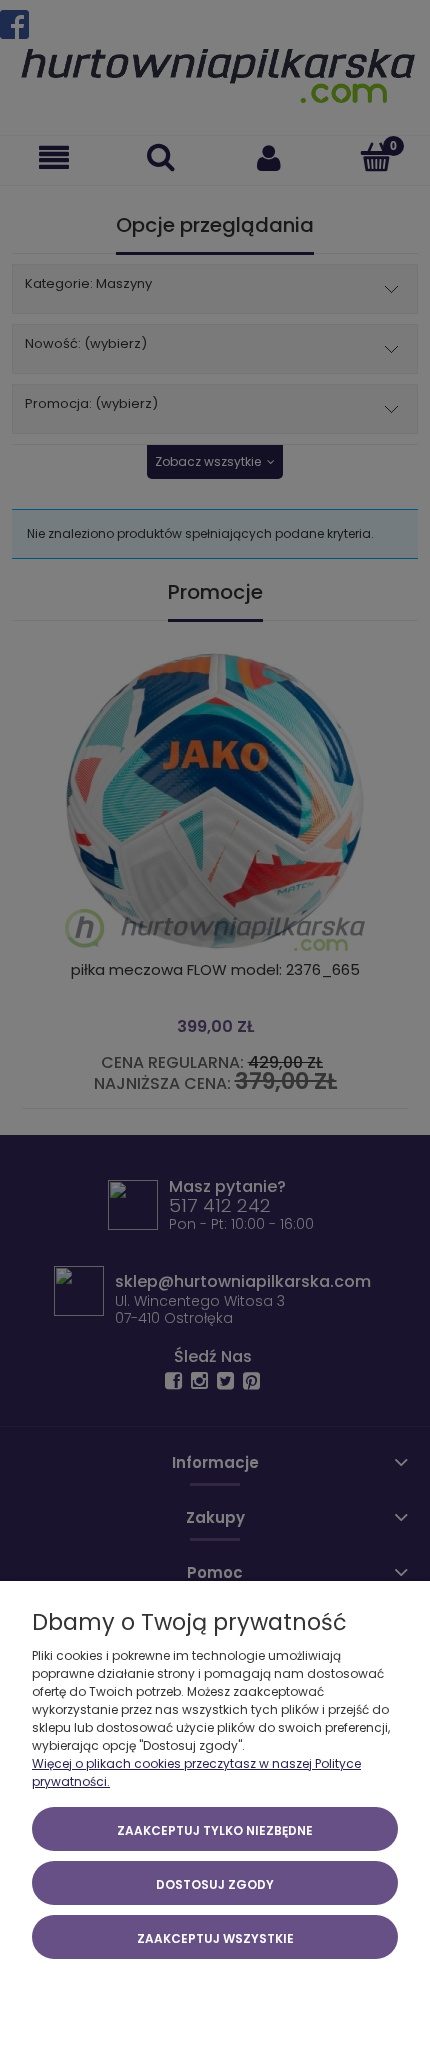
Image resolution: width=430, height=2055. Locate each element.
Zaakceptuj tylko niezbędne (215, 1830)
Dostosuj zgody (215, 1884)
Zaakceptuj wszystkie (215, 1938)
